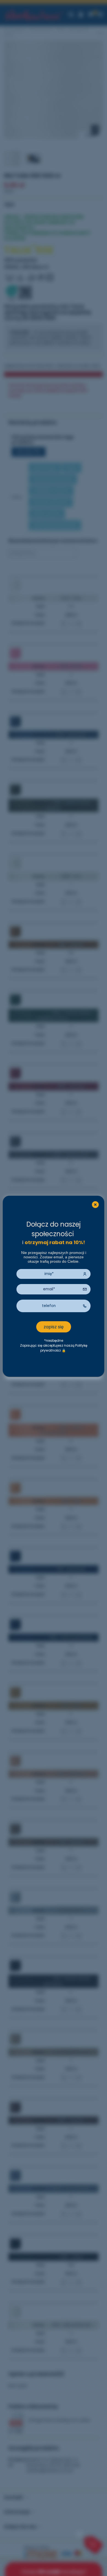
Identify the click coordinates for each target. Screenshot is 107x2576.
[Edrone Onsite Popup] (54, 1288)
